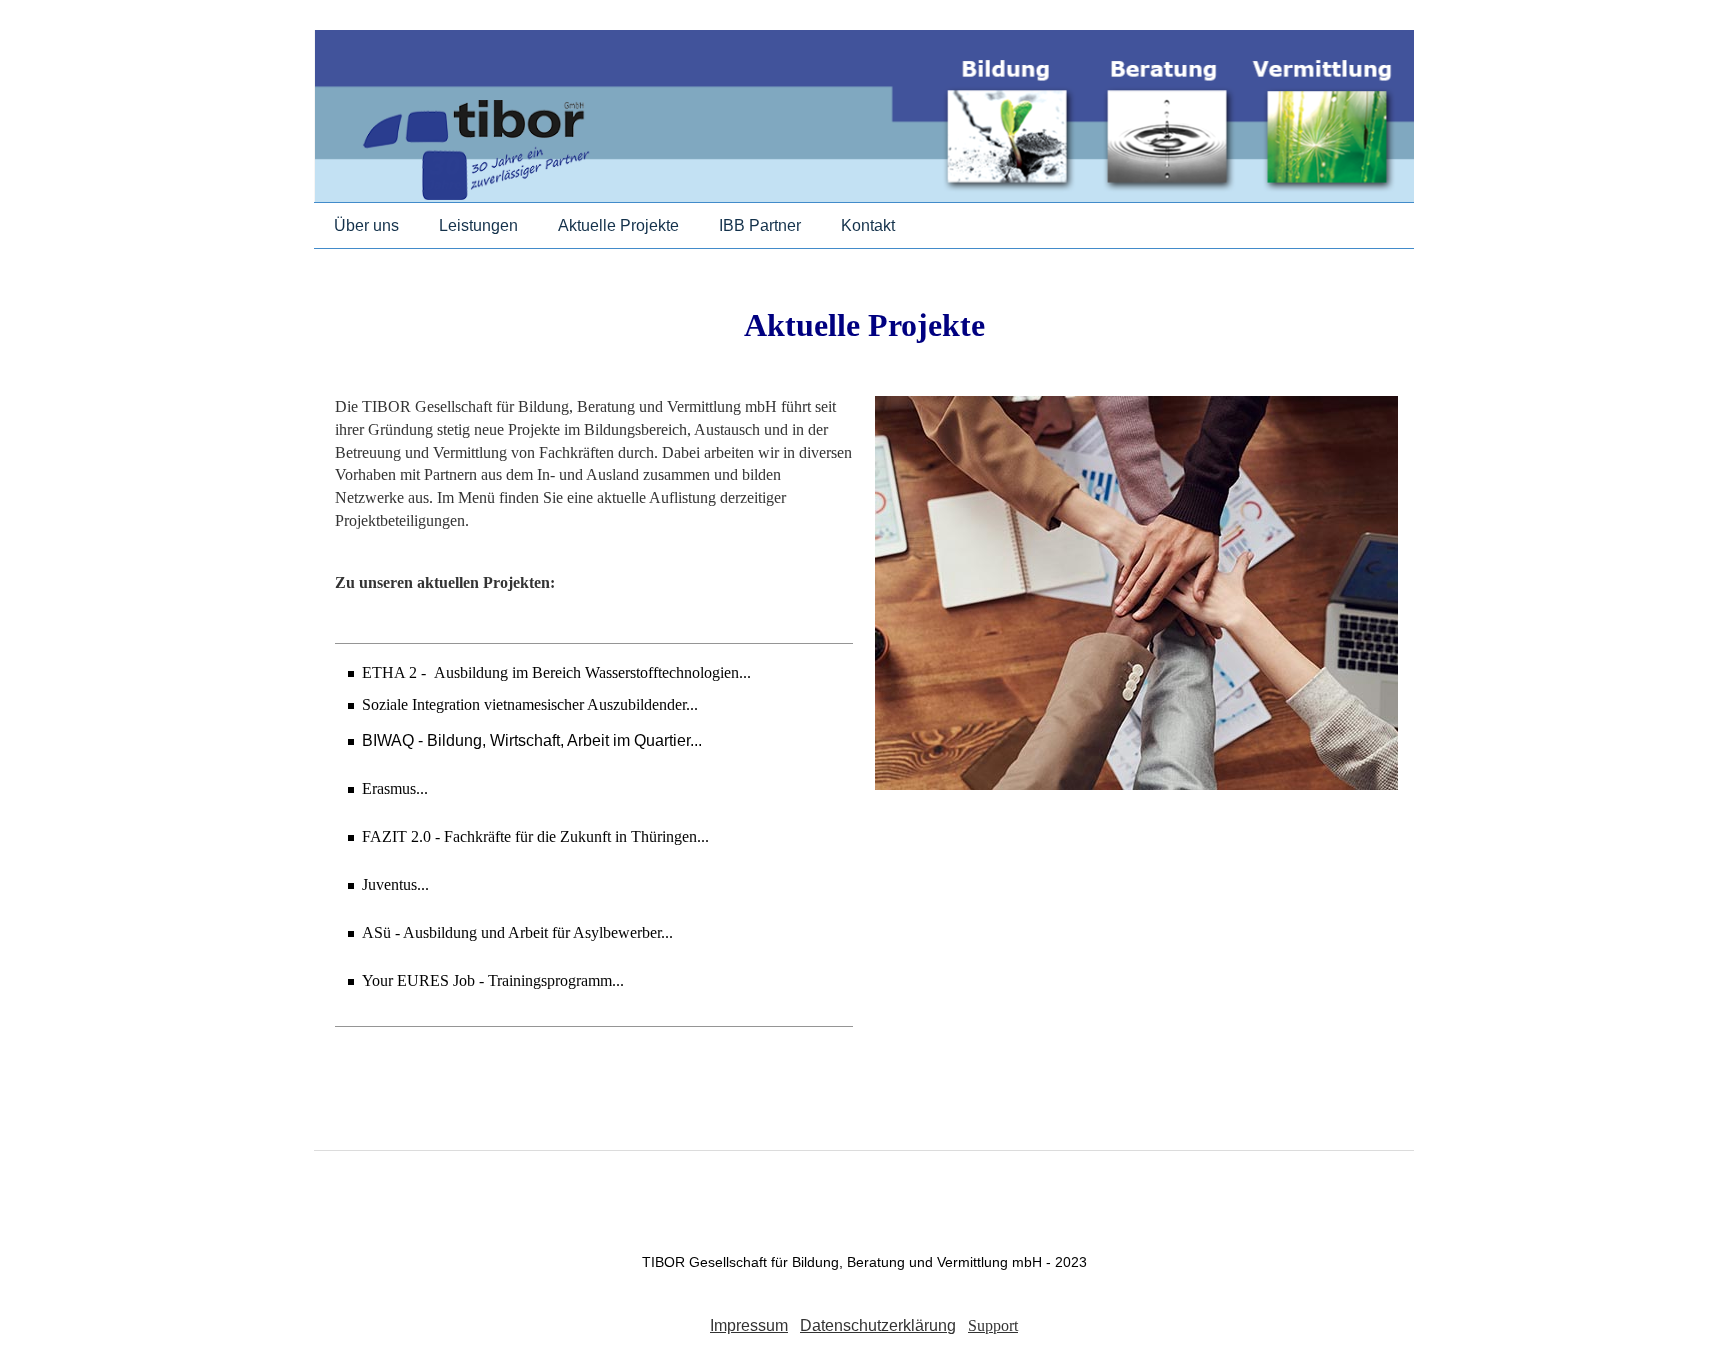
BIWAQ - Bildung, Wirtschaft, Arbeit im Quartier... (532, 740)
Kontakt (868, 225)
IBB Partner (760, 225)
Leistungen (478, 225)
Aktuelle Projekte (618, 225)
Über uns (366, 225)
